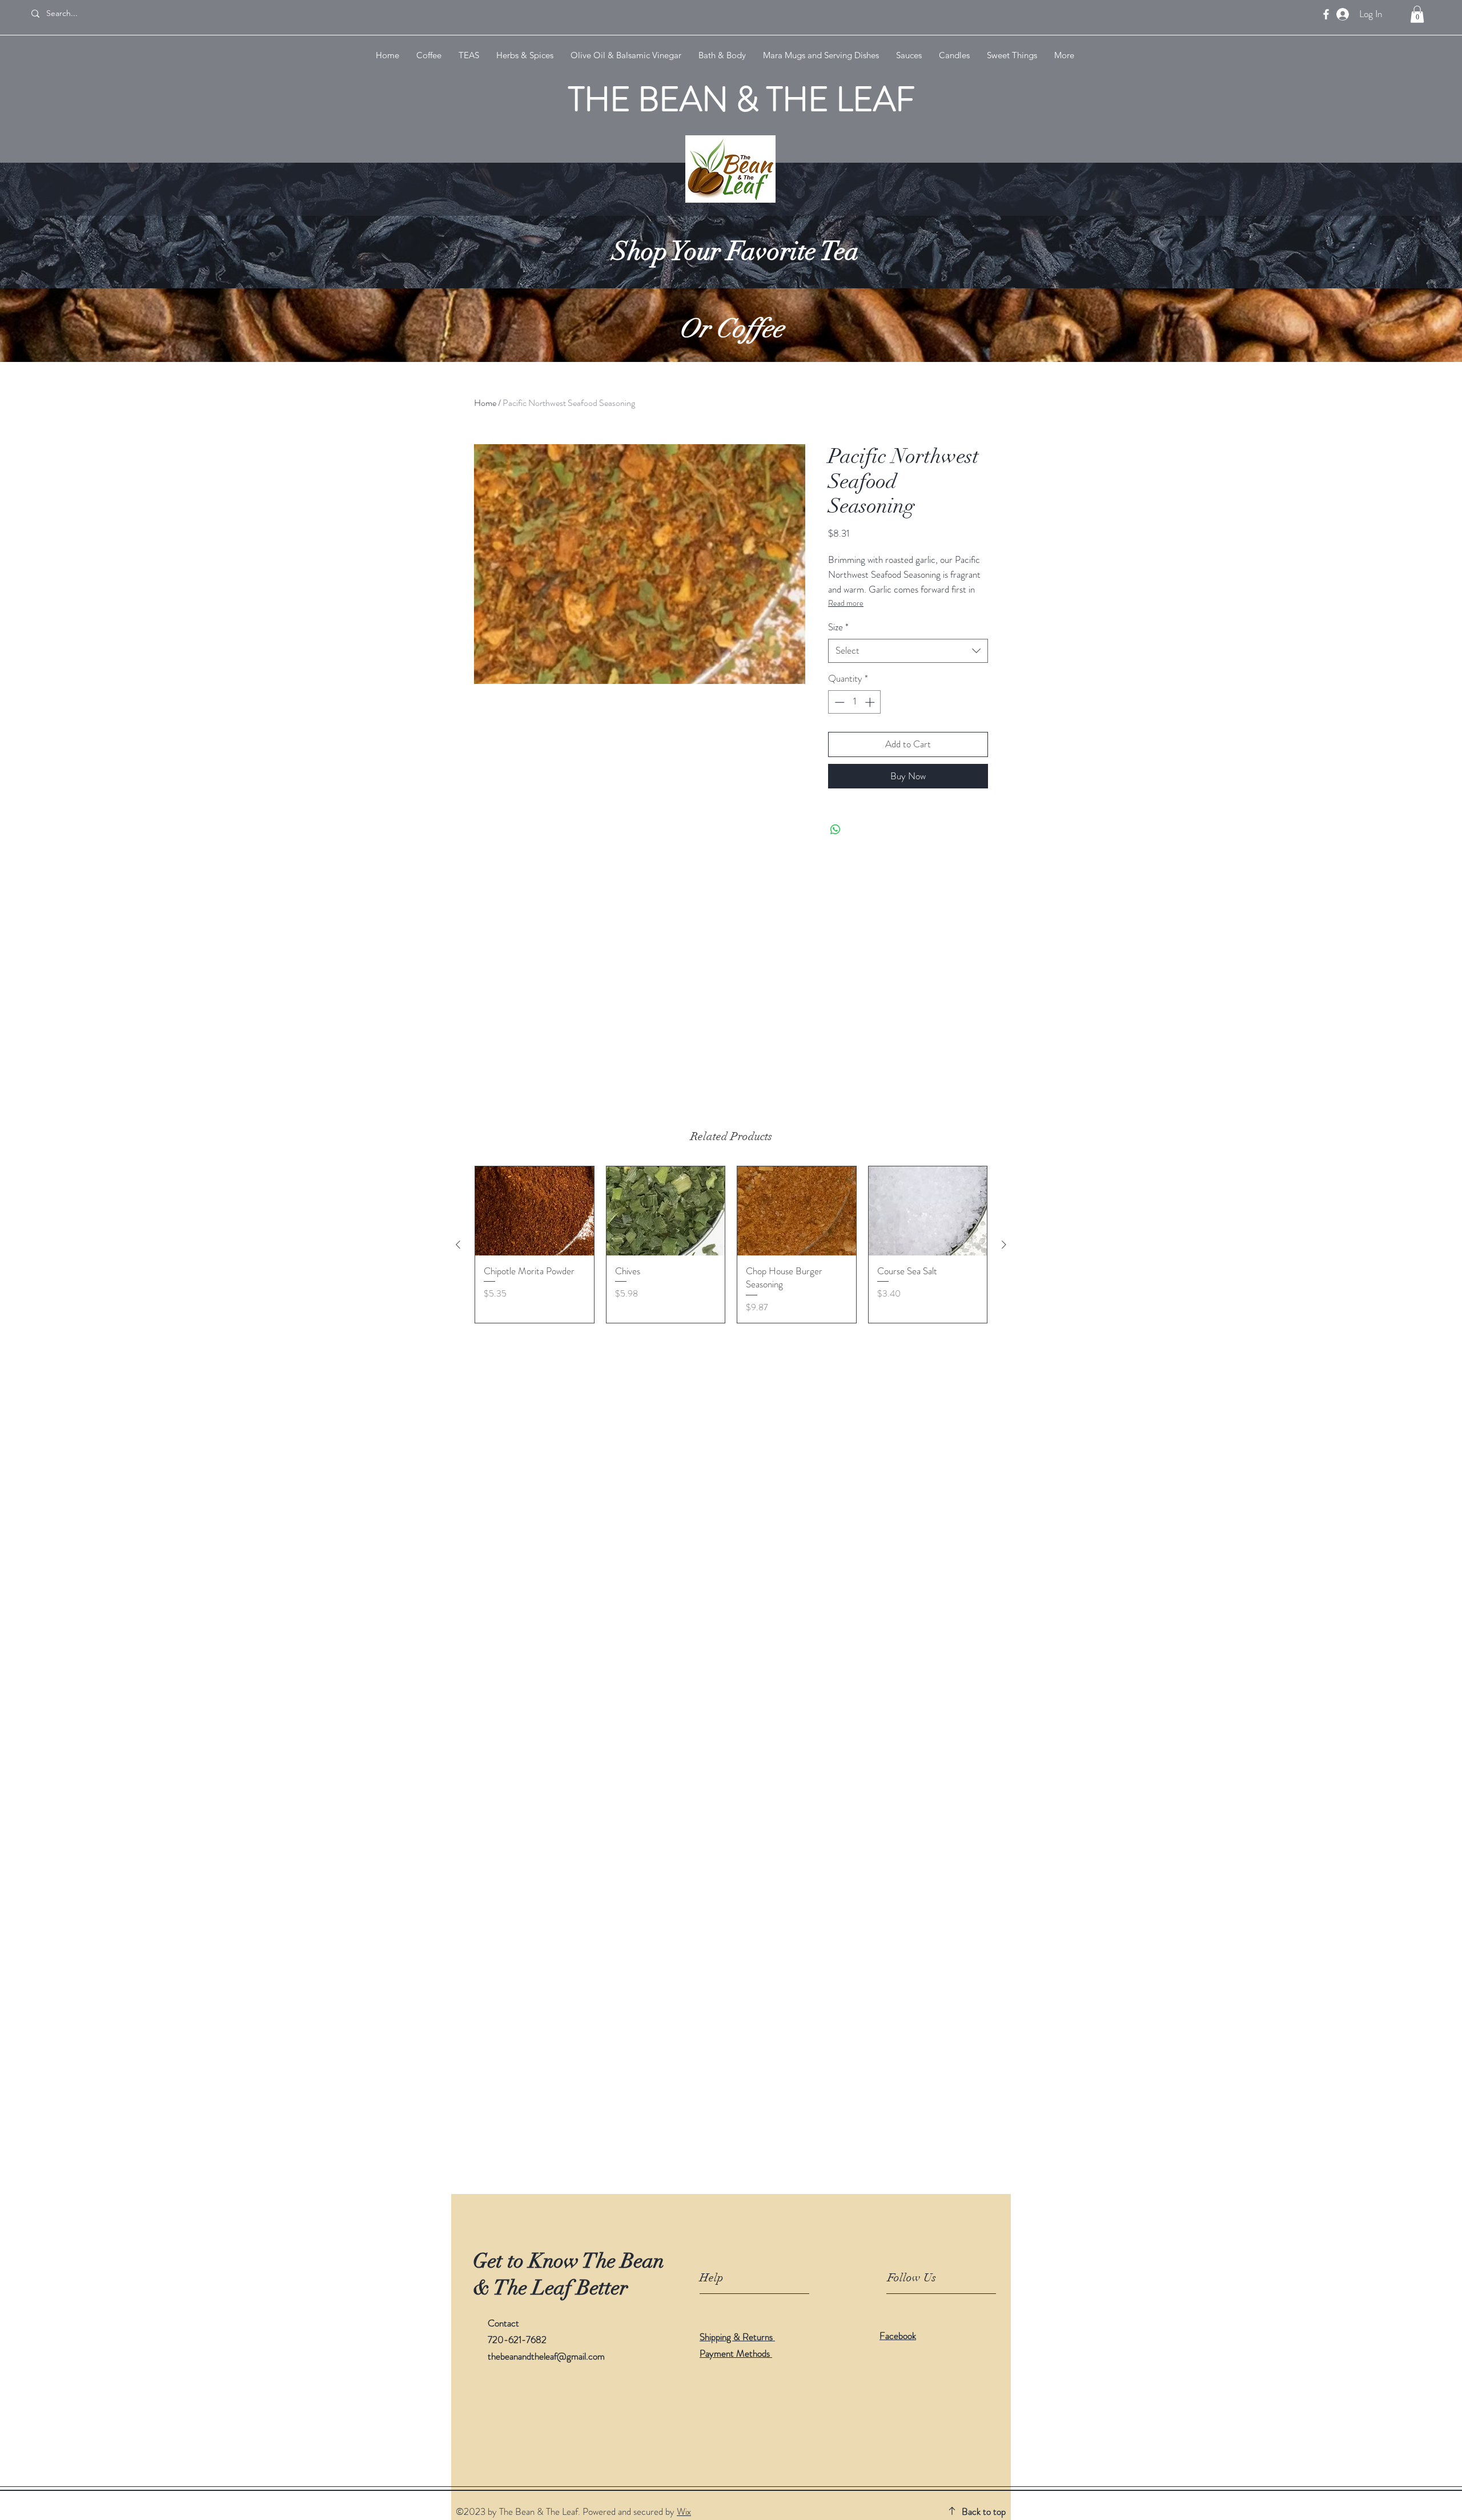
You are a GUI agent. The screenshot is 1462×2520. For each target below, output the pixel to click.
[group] (731, 1245)
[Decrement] (838, 702)
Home (485, 403)
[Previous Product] (458, 1245)
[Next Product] (1004, 1245)
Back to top (984, 2511)
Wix (684, 2511)
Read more (846, 603)
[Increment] (871, 702)
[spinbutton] (855, 702)
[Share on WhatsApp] (836, 830)
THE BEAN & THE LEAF (742, 99)
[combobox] (908, 651)
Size (838, 627)
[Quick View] (535, 1211)
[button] (1417, 14)
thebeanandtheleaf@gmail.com (546, 2356)
